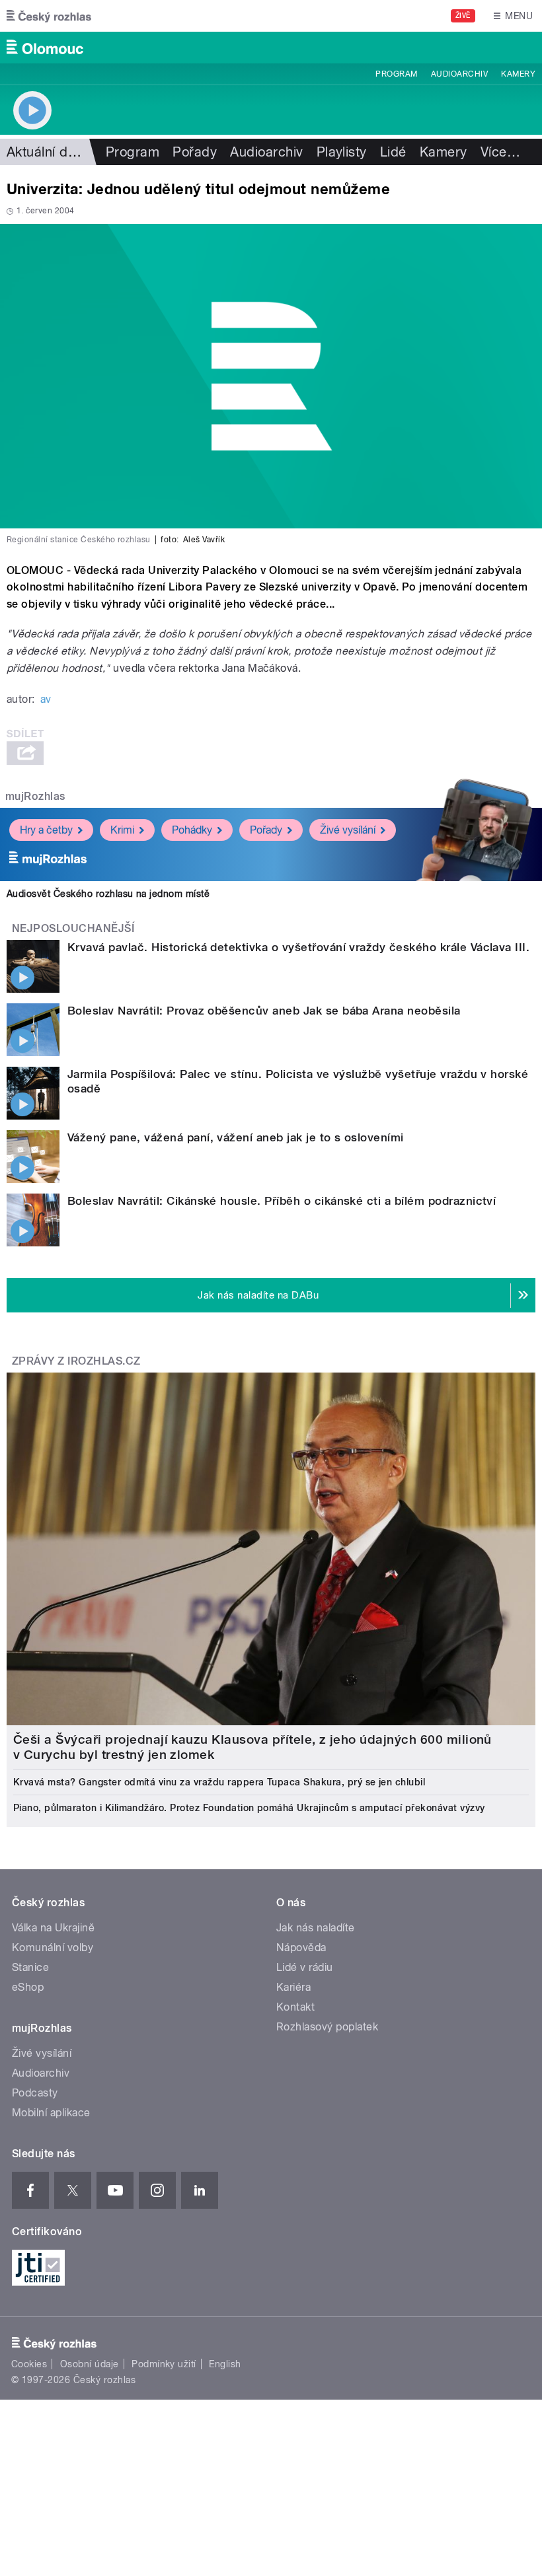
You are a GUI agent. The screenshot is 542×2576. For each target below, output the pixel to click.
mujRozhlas (35, 796)
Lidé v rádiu (305, 1967)
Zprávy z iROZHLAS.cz (76, 1361)
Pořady (195, 152)
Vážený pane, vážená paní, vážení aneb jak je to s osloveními (236, 1137)
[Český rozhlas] (49, 16)
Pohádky (192, 830)
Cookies (29, 2364)
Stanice (30, 1967)
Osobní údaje (90, 2364)
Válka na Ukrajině (53, 1928)
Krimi (122, 830)
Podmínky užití (164, 2364)
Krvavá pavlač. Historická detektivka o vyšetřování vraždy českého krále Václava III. (298, 947)
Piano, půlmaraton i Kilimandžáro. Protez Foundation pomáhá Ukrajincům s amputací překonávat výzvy (249, 1808)
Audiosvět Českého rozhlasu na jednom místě (108, 894)
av (46, 699)
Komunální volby (53, 1948)
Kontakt (295, 2007)
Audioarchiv (459, 74)
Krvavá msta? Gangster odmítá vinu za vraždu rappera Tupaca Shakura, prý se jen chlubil (219, 1782)
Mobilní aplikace (51, 2113)
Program (396, 74)
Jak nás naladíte (316, 1928)
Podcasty (35, 2093)
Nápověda (301, 1948)
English (225, 2364)
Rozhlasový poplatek (327, 2027)
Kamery (518, 74)
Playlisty (342, 152)
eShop (28, 1987)
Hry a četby (46, 830)
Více (500, 152)
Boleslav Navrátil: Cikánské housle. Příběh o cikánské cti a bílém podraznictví (282, 1201)
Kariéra (293, 1987)
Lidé (393, 152)
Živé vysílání (348, 830)
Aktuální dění (46, 152)
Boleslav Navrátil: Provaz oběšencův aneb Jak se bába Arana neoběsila (264, 1011)
